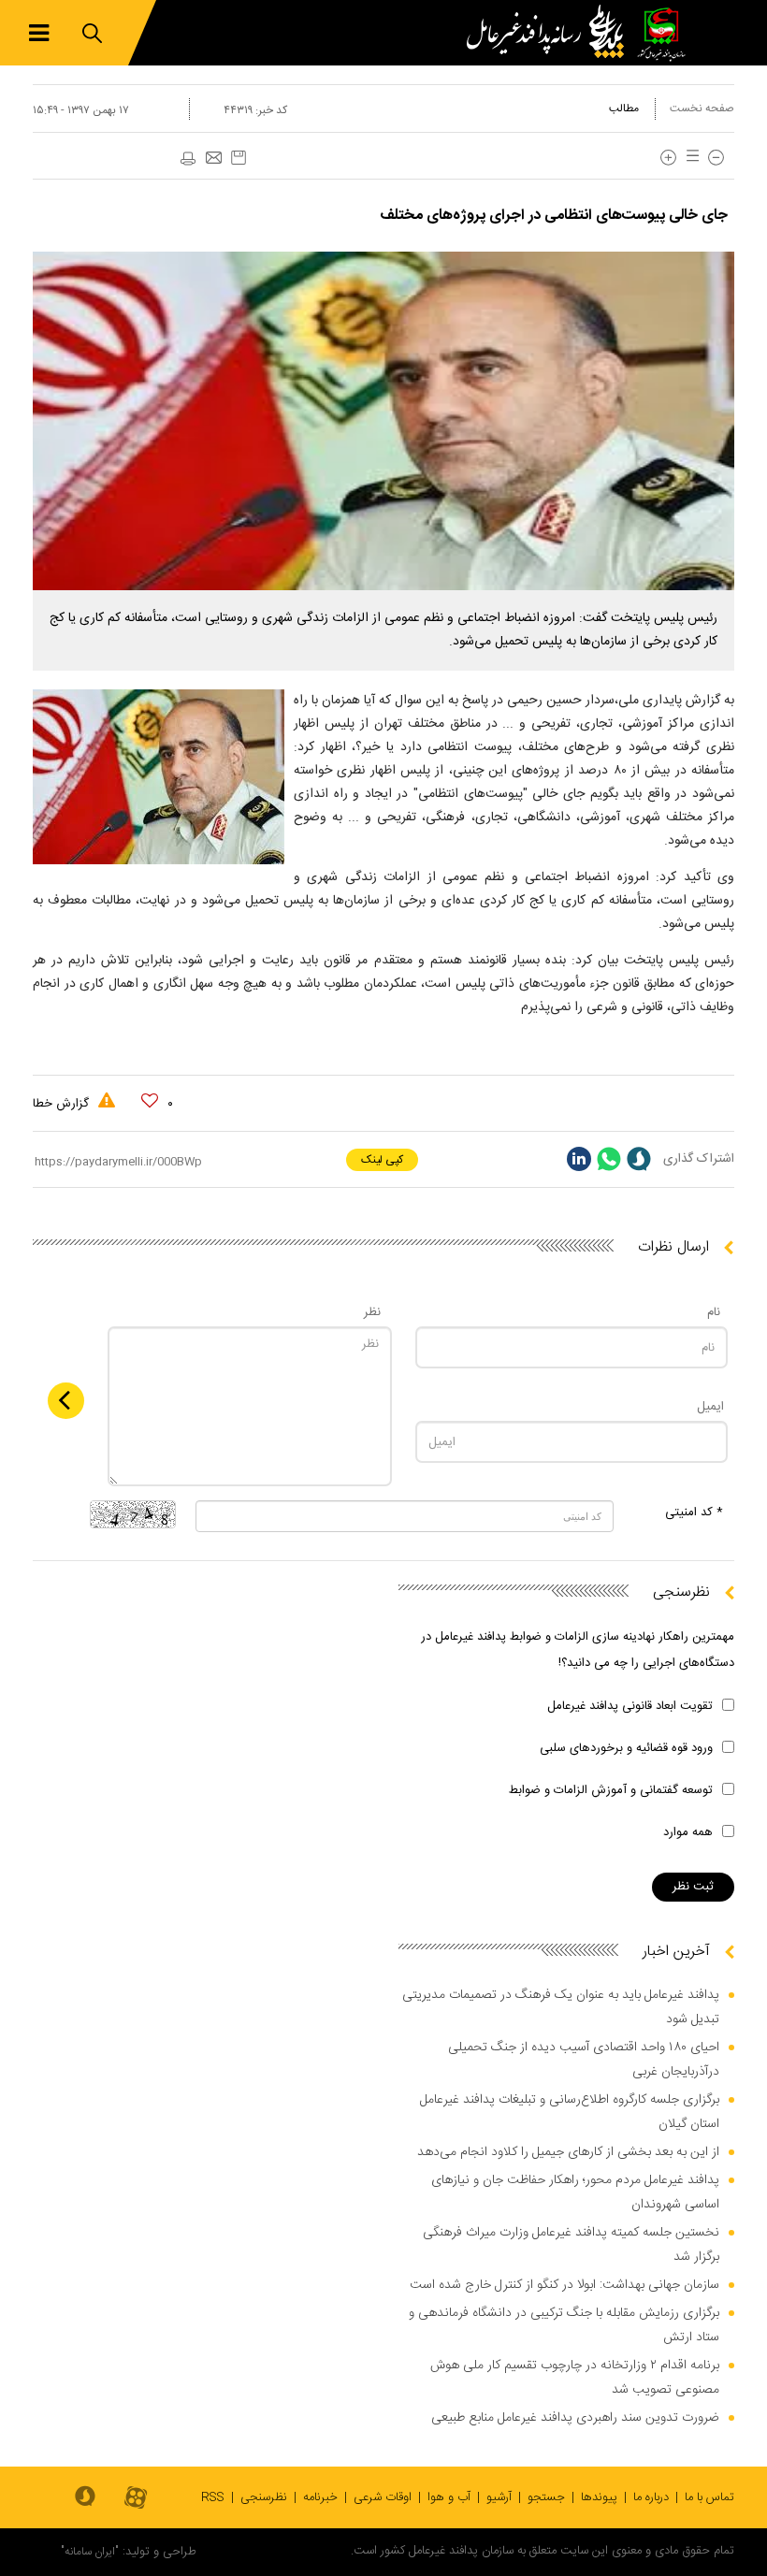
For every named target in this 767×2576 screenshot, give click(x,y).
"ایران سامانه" (90, 2552)
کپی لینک (382, 1160)
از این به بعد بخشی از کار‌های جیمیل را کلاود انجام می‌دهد (568, 2152)
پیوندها (599, 2497)
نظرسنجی (264, 2497)
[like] (150, 1101)
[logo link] (550, 33)
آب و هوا (449, 2497)
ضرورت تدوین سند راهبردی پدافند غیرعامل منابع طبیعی (575, 2418)
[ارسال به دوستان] (213, 159)
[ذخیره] (239, 158)
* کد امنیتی (694, 1512)
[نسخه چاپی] (187, 159)
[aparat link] (136, 2499)
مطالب (624, 109)
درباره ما (651, 2497)
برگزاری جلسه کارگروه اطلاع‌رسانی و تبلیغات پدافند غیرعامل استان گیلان (570, 2112)
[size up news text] (668, 158)
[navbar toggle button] (39, 33)
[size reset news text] (689, 158)
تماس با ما (709, 2497)
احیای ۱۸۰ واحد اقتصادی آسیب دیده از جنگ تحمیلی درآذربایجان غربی (584, 2060)
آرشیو (499, 2497)
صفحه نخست (702, 109)
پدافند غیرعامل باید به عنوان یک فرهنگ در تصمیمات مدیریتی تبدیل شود (561, 2007)
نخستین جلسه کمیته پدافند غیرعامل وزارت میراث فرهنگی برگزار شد (571, 2245)
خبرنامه (320, 2497)
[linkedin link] (579, 1159)
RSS (213, 2497)
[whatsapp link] (609, 1159)
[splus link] (639, 1159)
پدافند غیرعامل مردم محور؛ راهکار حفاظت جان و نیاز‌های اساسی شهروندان (575, 2192)
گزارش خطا (63, 1104)
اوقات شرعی (383, 2497)
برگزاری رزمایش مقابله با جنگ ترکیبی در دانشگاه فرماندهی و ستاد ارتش (564, 2325)
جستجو (546, 2497)
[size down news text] (716, 158)
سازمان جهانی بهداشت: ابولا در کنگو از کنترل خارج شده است (564, 2285)
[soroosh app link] (85, 2497)
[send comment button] (66, 1401)
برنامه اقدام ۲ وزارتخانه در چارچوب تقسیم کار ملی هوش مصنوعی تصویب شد (575, 2378)
